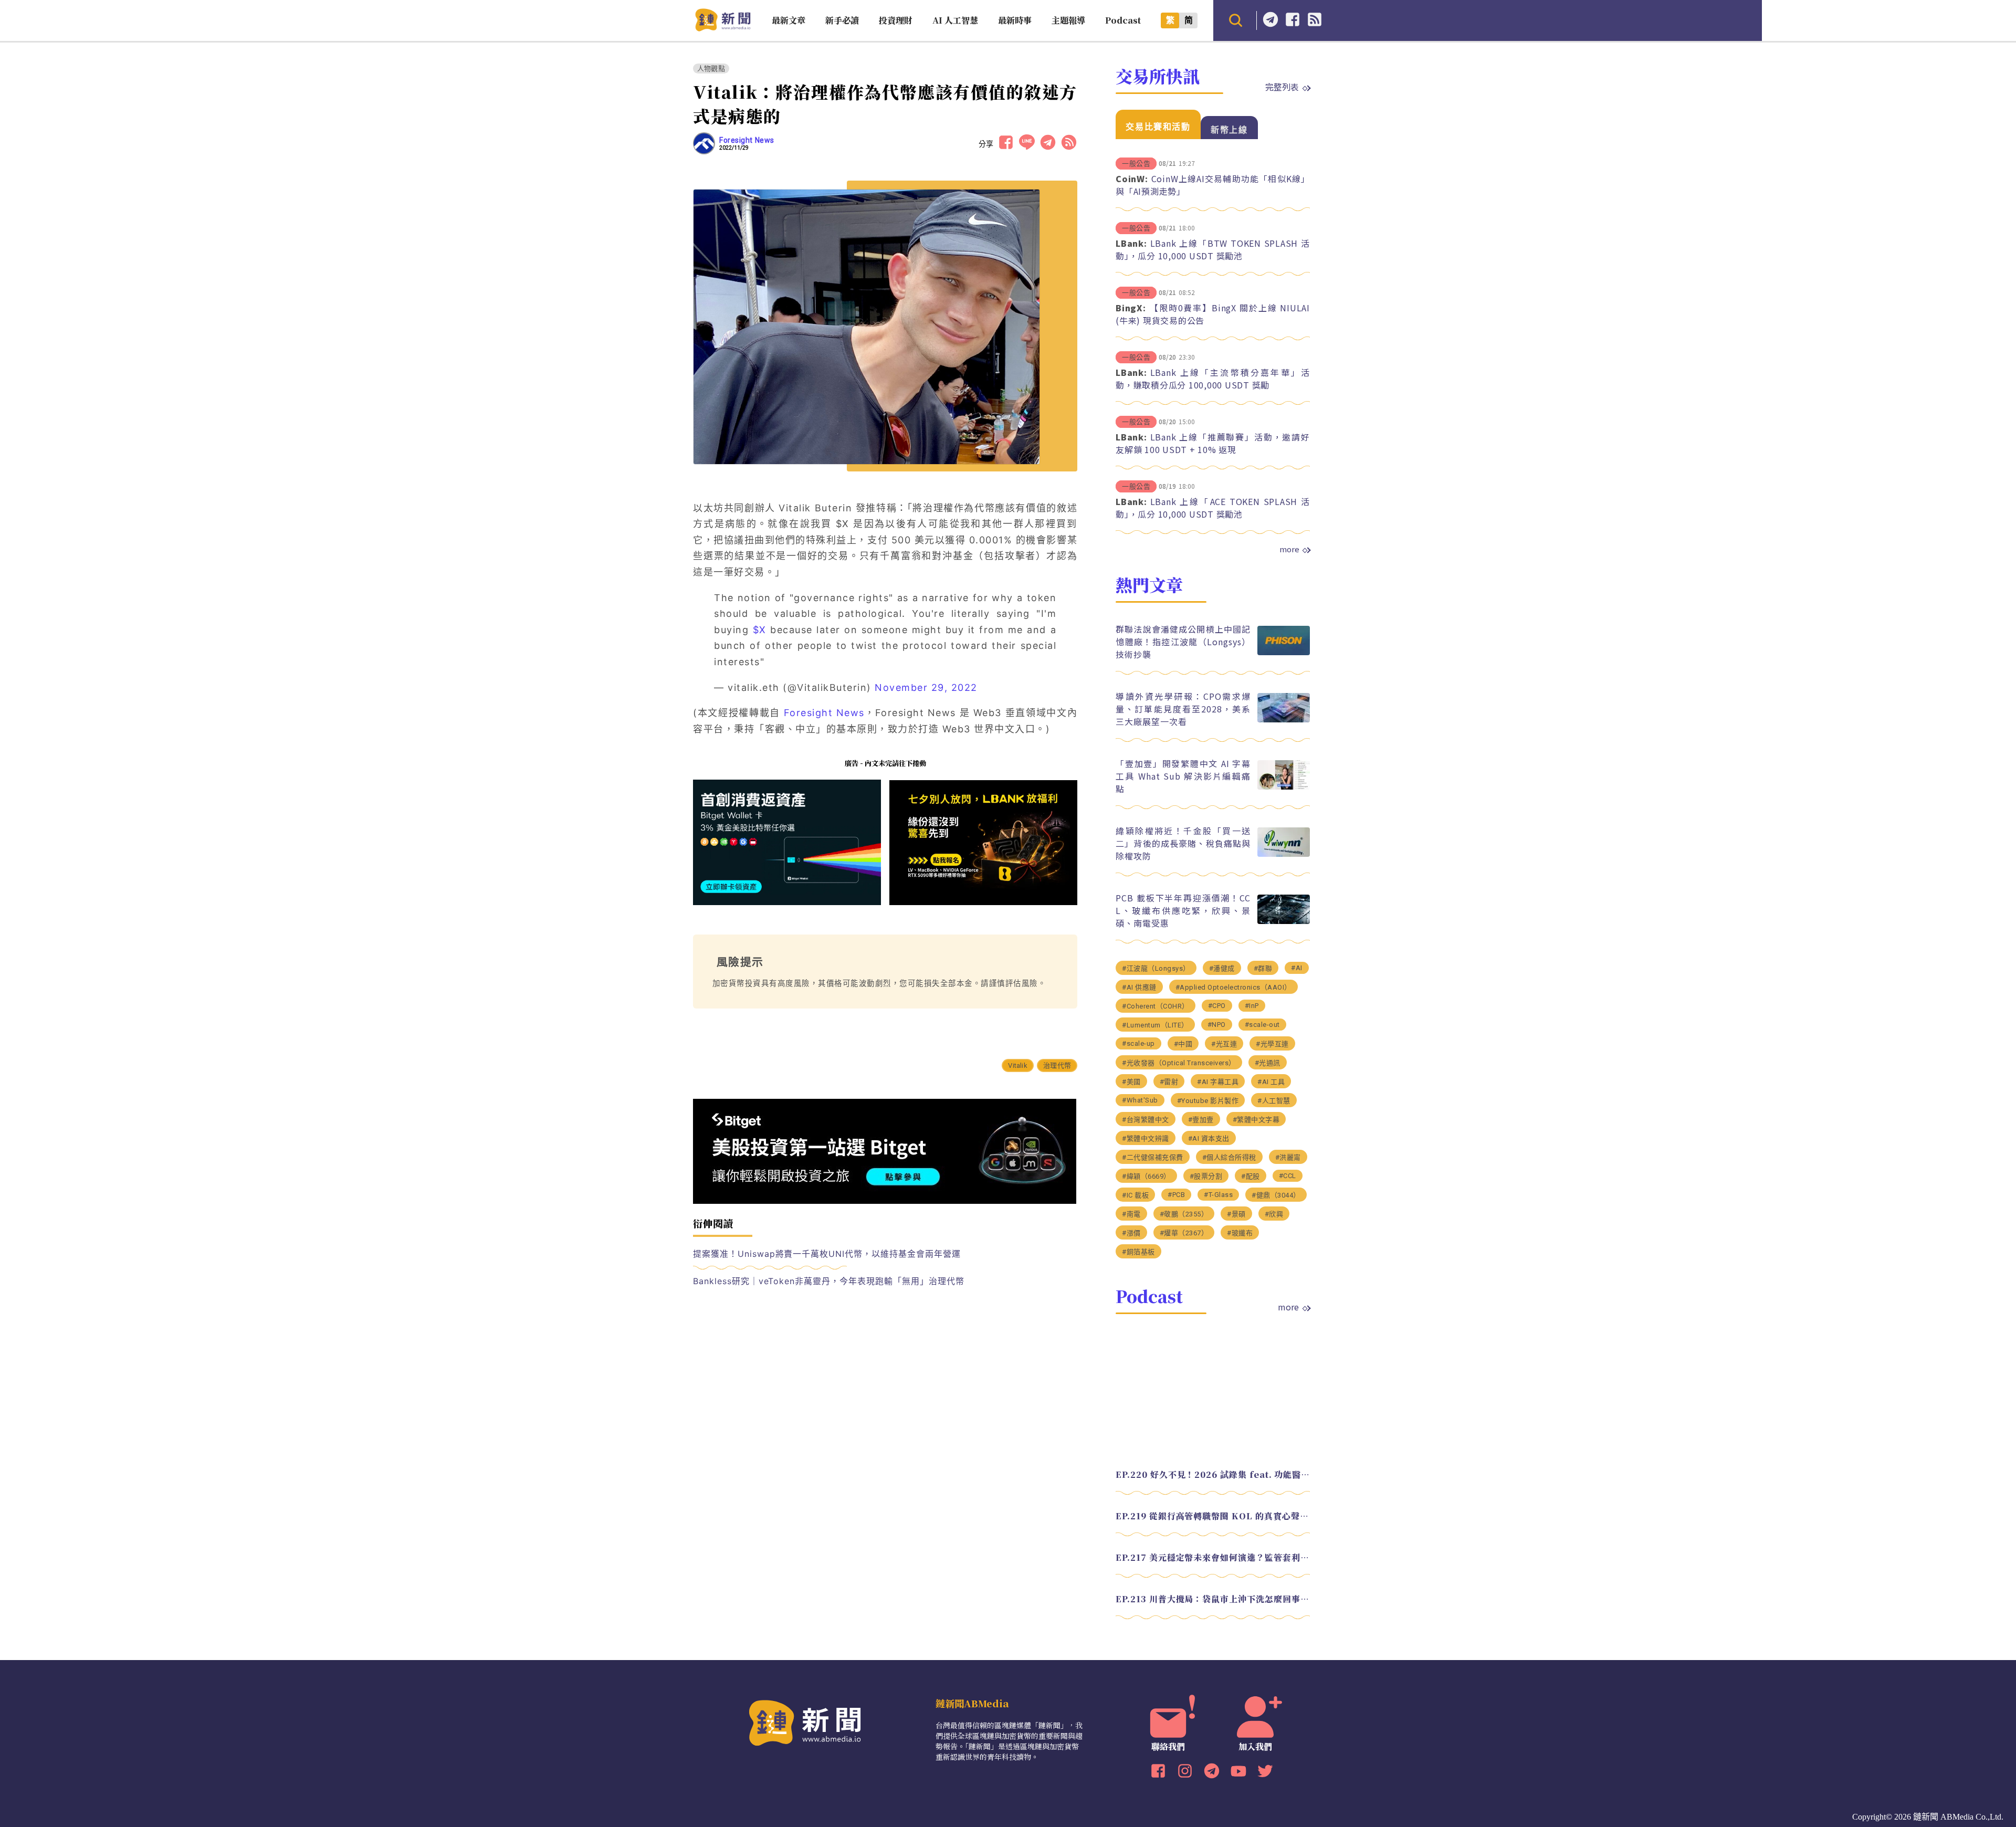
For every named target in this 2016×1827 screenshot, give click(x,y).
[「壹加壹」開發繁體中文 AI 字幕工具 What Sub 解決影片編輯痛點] (1284, 787)
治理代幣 (1057, 1065)
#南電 (1131, 1214)
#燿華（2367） (1184, 1233)
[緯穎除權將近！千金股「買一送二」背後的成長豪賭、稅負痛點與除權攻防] (1284, 854)
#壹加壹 (1201, 1120)
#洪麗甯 (1288, 1157)
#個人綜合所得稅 (1229, 1157)
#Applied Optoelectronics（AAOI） (1233, 987)
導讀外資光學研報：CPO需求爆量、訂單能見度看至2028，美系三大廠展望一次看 (1183, 709)
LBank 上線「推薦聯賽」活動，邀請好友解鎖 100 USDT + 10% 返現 (1213, 443)
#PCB (1176, 1195)
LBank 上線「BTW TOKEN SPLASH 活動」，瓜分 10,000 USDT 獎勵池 (1213, 249)
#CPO (1217, 1006)
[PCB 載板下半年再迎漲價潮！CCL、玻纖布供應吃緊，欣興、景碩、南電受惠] (1284, 921)
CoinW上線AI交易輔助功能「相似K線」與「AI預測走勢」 (1213, 185)
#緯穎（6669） (1146, 1176)
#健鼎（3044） (1276, 1195)
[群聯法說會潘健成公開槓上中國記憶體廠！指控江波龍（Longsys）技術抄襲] (1284, 652)
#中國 (1183, 1044)
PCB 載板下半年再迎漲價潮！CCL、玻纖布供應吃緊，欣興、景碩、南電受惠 (1183, 910)
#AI (1297, 968)
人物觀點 (711, 69)
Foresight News (747, 140)
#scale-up (1138, 1043)
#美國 (1131, 1082)
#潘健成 (1222, 968)
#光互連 (1224, 1044)
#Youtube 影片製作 (1208, 1101)
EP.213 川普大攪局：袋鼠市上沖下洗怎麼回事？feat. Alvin (1213, 1599)
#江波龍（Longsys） (1156, 968)
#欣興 (1274, 1214)
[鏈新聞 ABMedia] (723, 28)
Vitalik (1017, 1065)
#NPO (1217, 1025)
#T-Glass (1218, 1195)
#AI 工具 (1271, 1082)
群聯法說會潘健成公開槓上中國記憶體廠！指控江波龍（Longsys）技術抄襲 (1183, 642)
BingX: (1131, 308)
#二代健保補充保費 (1153, 1157)
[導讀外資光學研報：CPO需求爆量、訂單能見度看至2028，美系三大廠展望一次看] (1284, 720)
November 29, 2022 (926, 687)
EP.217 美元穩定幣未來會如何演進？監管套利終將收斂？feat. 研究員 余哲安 (1213, 1557)
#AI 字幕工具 (1218, 1082)
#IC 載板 (1135, 1195)
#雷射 (1169, 1082)
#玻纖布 (1240, 1233)
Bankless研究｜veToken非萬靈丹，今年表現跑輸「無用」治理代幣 (829, 1281)
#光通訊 (1268, 1063)
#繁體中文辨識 (1146, 1138)
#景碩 (1236, 1214)
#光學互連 (1272, 1044)
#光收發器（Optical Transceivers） (1179, 1063)
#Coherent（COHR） (1156, 1006)
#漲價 (1131, 1233)
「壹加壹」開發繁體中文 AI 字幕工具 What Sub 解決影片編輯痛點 (1183, 776)
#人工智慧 (1274, 1101)
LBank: (1131, 243)
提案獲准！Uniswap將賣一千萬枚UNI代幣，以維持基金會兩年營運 (827, 1254)
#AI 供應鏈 (1139, 987)
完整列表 (1282, 87)
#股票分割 (1206, 1176)
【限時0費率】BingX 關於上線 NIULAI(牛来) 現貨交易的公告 (1213, 314)
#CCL (1288, 1176)
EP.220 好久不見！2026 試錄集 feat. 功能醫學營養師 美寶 (1213, 1474)
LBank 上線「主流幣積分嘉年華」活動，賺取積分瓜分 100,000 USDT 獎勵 (1213, 379)
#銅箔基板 (1138, 1252)
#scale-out (1262, 1025)
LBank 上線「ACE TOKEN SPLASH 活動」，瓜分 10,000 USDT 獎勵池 (1213, 508)
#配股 (1251, 1176)
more (1289, 549)
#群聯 (1263, 968)
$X (760, 630)
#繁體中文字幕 (1256, 1120)
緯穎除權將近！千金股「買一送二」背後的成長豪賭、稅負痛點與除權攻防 (1183, 843)
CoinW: (1132, 178)
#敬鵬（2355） (1184, 1214)
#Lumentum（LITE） (1155, 1025)
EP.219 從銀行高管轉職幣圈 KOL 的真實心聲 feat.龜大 (1213, 1516)
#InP (1252, 1006)
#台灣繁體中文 (1146, 1120)
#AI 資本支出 (1209, 1138)
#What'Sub (1140, 1100)
